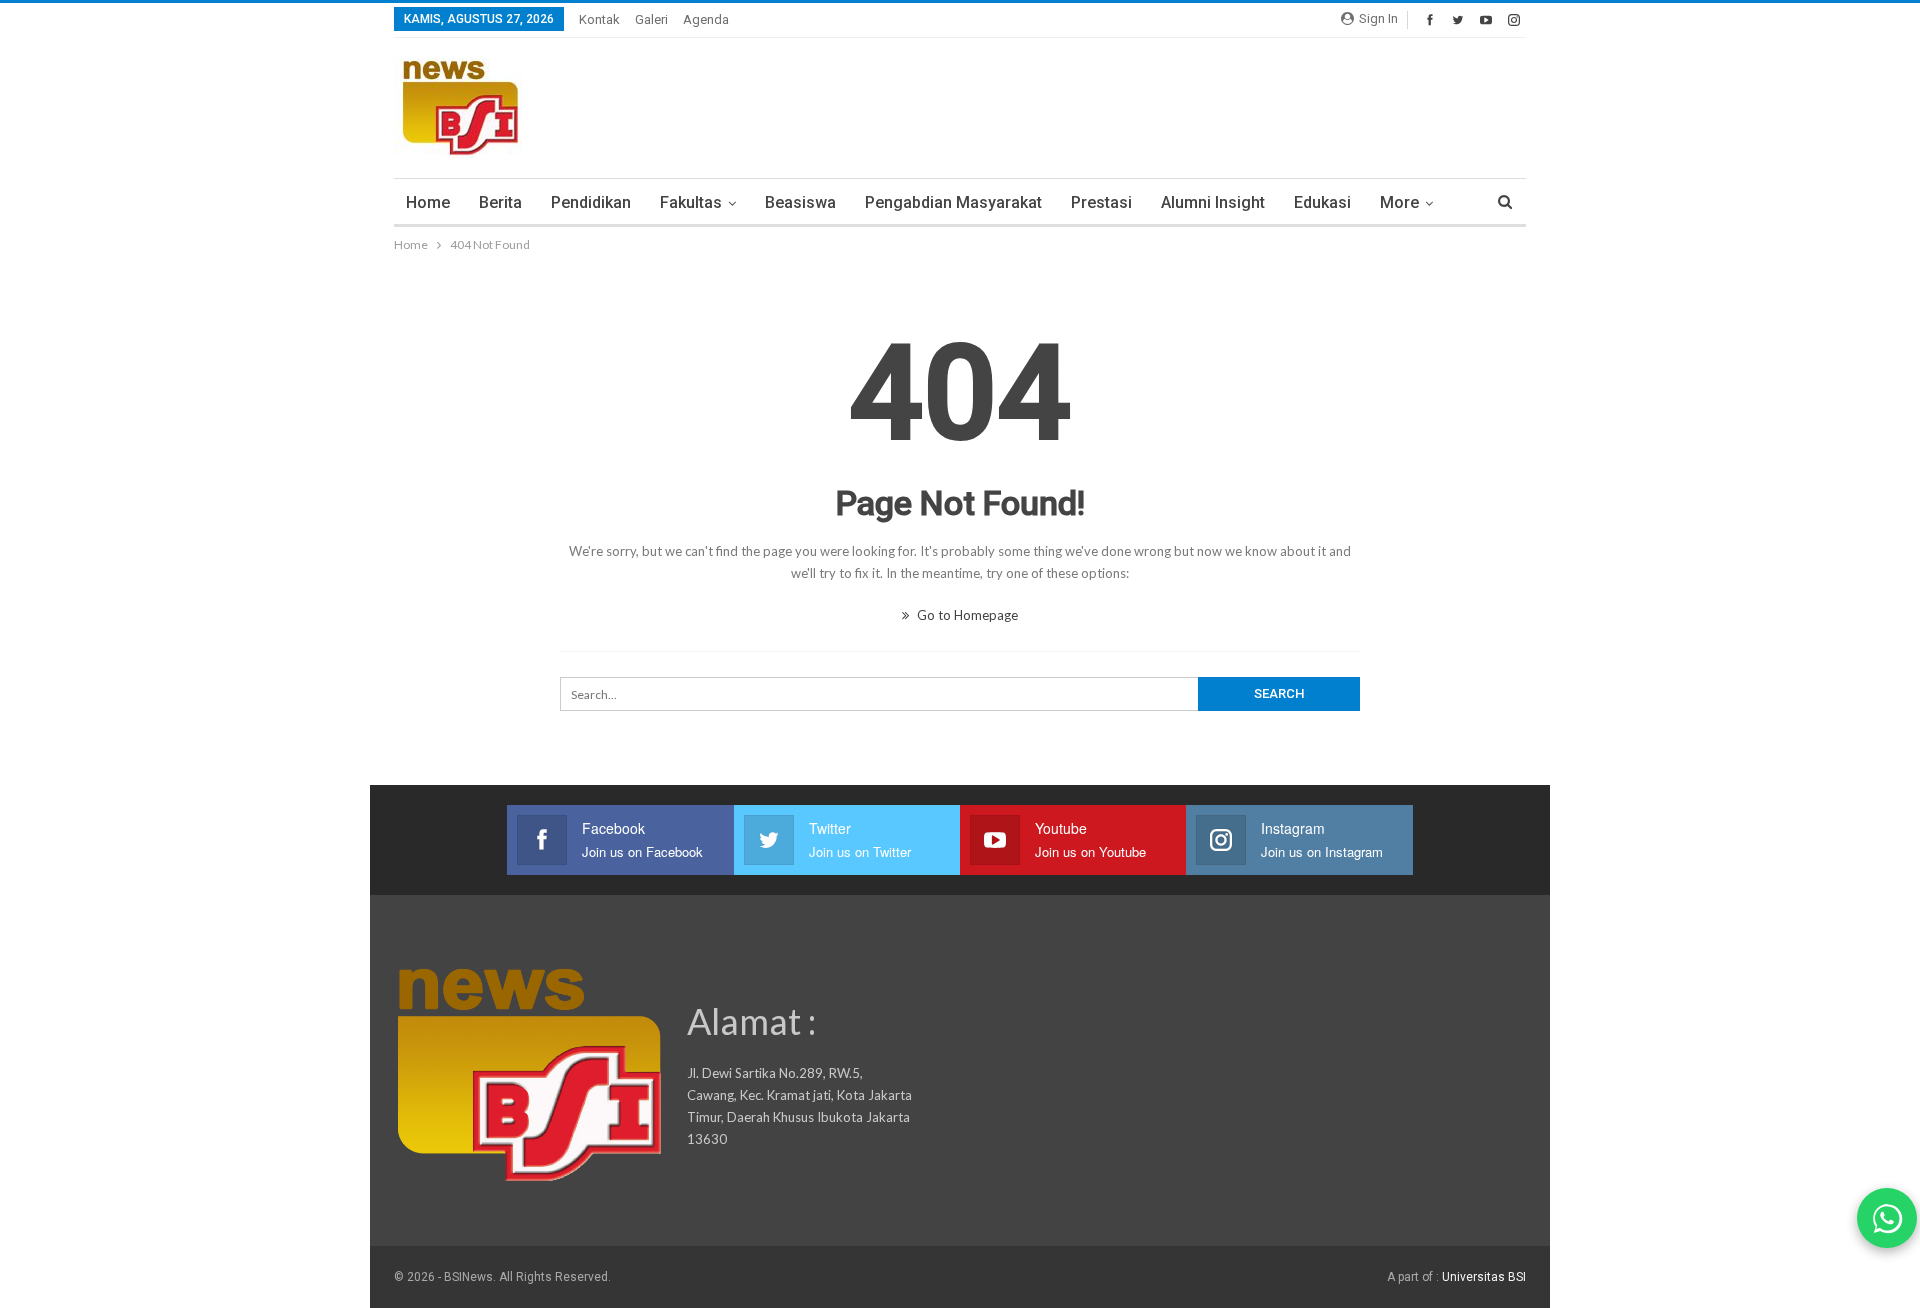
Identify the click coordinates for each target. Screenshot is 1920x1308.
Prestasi (1101, 202)
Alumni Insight (1213, 202)
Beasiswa (800, 202)
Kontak (599, 19)
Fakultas (691, 202)
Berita (500, 202)
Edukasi (1322, 202)
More (1399, 202)
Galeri (651, 19)
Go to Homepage (966, 615)
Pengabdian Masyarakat (953, 202)
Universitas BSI (1484, 1277)
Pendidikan (591, 202)
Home (428, 202)
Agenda (706, 19)
